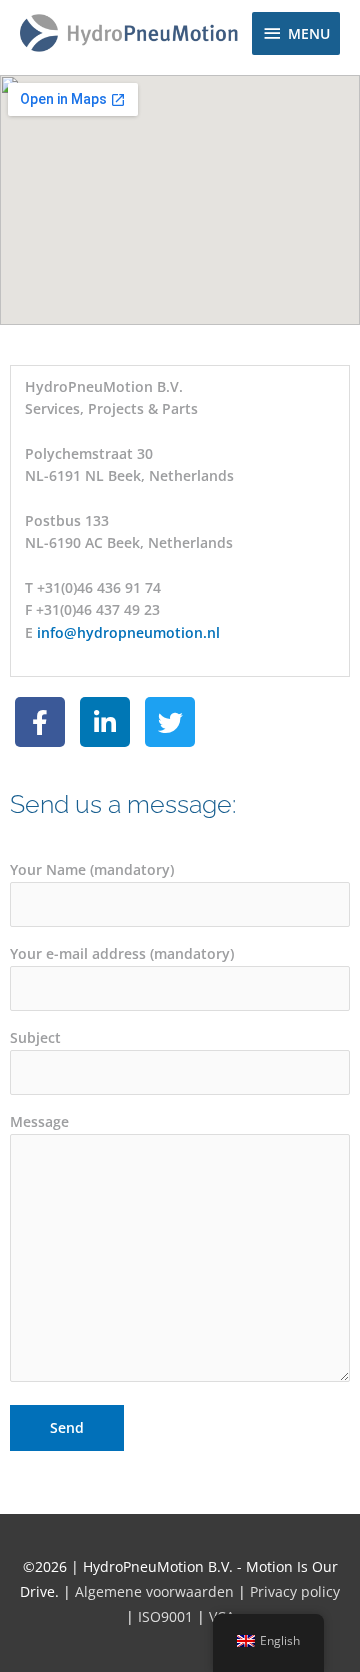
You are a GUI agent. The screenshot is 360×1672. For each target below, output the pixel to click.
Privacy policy (293, 1591)
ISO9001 (165, 1616)
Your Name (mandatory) (92, 869)
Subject (35, 1037)
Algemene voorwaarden (154, 1591)
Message (39, 1121)
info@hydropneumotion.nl (128, 632)
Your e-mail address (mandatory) (122, 953)
